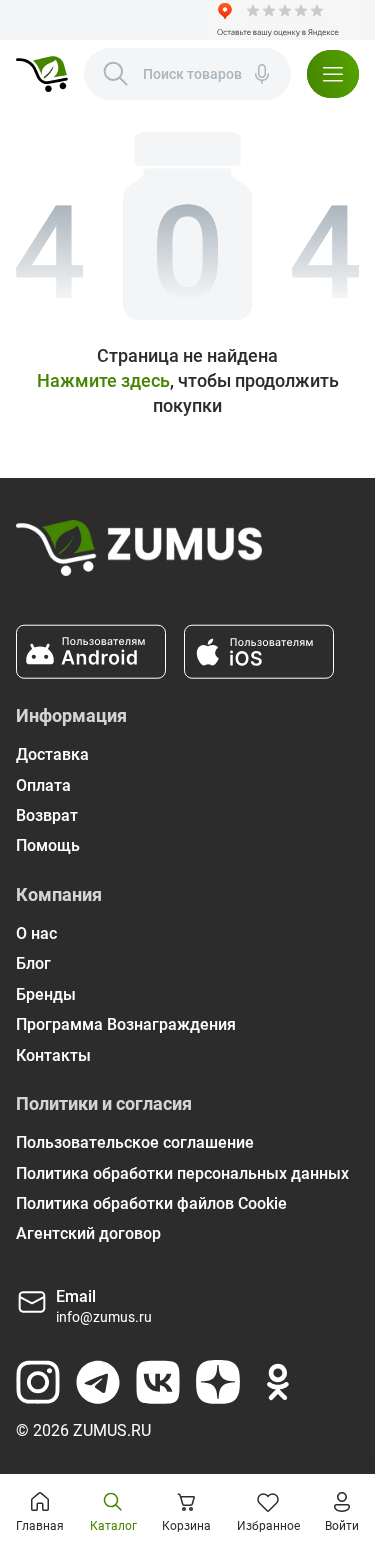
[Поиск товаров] (116, 74)
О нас (36, 933)
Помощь (48, 845)
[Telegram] (98, 1382)
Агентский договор (88, 1233)
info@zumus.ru (104, 1317)
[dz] (218, 1382)
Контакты (53, 1055)
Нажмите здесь (103, 380)
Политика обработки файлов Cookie (151, 1203)
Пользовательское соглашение (135, 1142)
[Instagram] (38, 1382)
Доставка (52, 754)
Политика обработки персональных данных (182, 1173)
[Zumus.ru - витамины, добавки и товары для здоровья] (42, 74)
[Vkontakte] (158, 1382)
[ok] (278, 1382)
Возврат (47, 815)
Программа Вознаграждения (126, 1024)
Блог (33, 963)
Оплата (43, 785)
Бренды (46, 994)
